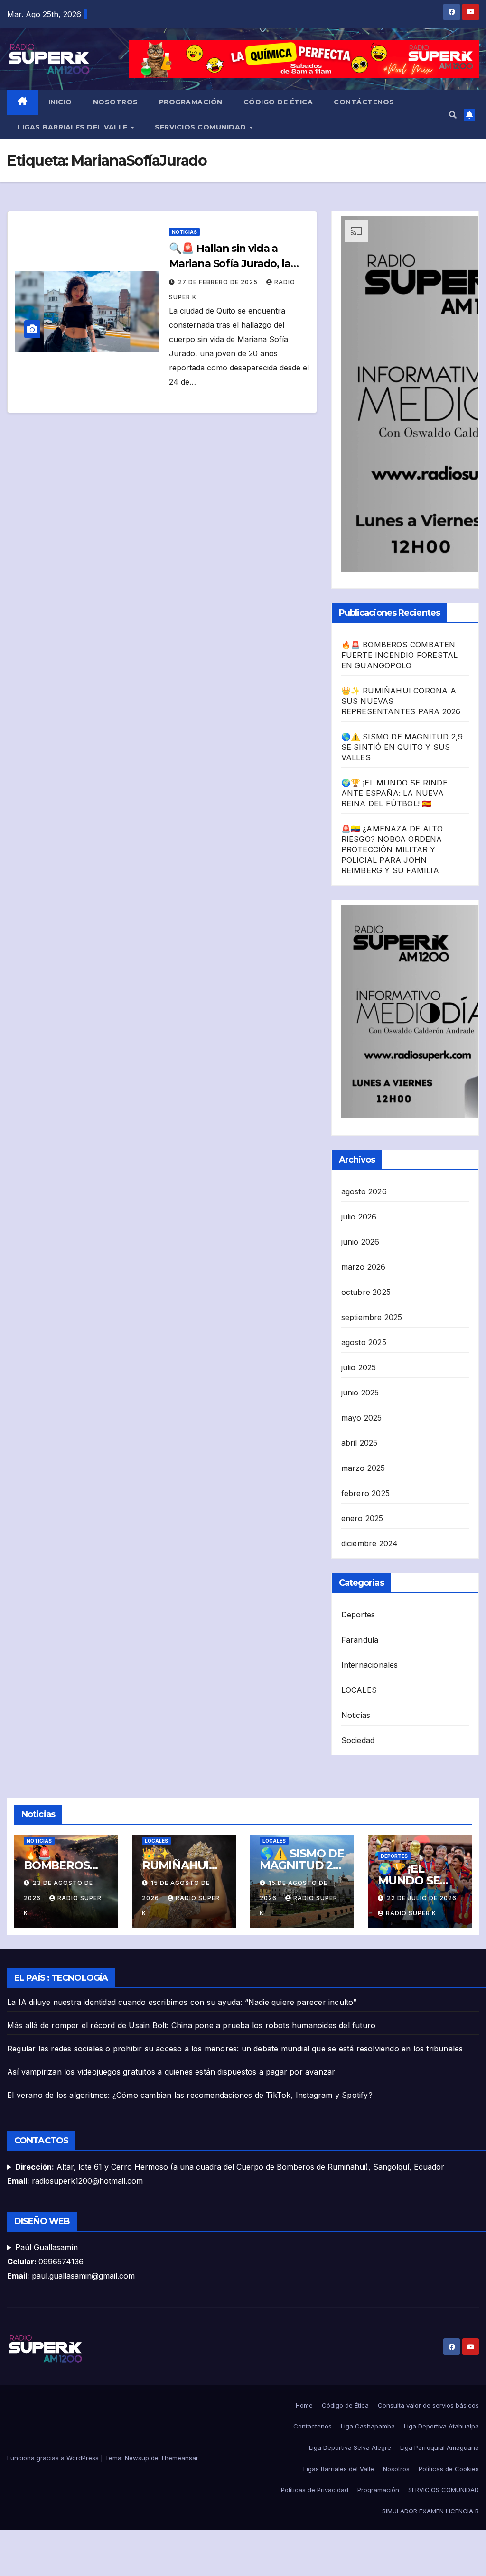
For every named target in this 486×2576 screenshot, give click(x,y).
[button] (453, 115)
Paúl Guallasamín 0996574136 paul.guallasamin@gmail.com (71, 2262)
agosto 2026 (364, 1191)
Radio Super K (411, 1913)
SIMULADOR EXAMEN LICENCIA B (430, 2511)
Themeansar (179, 2458)
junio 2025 (360, 1393)
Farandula (360, 1640)
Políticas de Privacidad (315, 2490)
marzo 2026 (364, 1267)
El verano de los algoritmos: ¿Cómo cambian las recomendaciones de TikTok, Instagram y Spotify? (190, 2095)
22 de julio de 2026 (422, 1898)
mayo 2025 (362, 1418)
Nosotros (116, 102)
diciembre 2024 (370, 1543)
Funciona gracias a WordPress (54, 2458)
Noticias (184, 232)
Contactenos (313, 2426)
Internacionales (370, 1665)
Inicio (60, 102)
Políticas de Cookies (449, 2469)
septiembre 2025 (372, 1317)
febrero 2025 (365, 1493)
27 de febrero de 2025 (219, 282)
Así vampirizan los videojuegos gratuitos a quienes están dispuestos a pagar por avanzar (171, 2072)
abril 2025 (360, 1443)
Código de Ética (278, 102)
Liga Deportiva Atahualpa (441, 2426)
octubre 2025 (366, 1292)
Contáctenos (364, 102)
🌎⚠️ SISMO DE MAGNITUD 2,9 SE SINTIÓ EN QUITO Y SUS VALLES (402, 747)
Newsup (137, 2458)
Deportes (358, 1615)
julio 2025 (359, 1367)
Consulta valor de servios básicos (428, 2405)
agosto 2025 (364, 1342)
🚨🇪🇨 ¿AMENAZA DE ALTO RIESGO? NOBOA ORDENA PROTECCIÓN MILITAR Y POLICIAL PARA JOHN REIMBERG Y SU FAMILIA (392, 849)
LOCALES (359, 1690)
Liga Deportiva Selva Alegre (350, 2447)
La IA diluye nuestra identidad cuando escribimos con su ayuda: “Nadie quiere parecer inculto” (182, 2002)
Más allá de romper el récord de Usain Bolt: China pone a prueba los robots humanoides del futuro (191, 2025)
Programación (191, 102)
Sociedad (358, 1740)
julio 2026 (359, 1217)
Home (304, 2405)
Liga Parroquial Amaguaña (439, 2447)
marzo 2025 (363, 1468)
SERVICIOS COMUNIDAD (201, 127)
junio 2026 (360, 1242)
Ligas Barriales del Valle (74, 127)
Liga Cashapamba (368, 2426)
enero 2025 (362, 1518)
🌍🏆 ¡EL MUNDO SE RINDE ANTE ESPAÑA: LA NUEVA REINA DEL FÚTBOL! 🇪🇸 (394, 793)
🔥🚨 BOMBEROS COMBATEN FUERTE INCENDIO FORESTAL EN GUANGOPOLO (400, 655)
